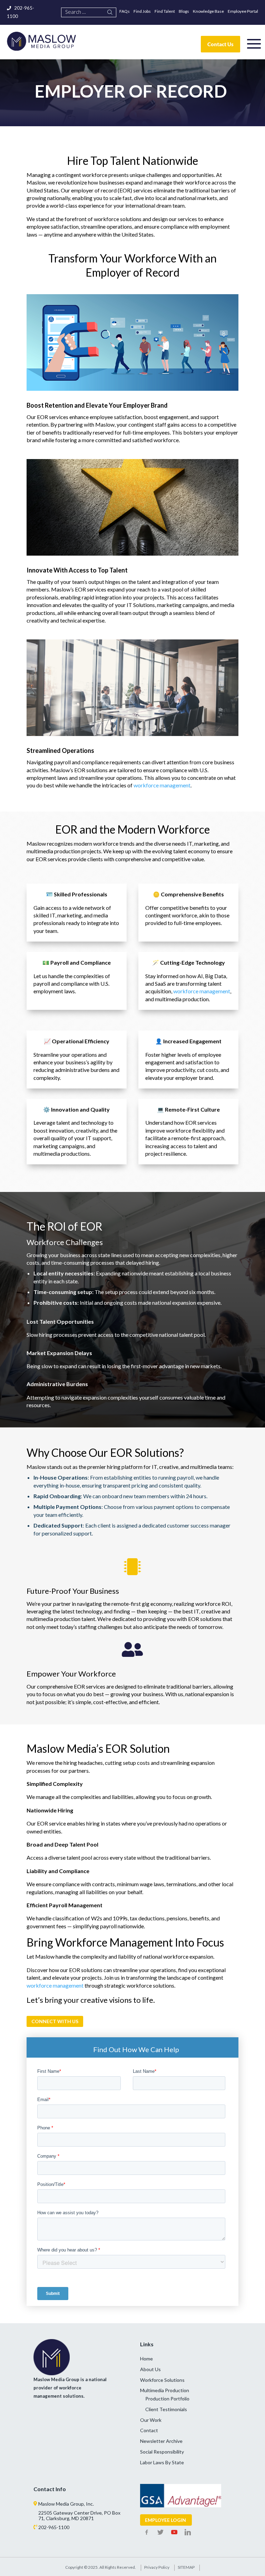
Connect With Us (55, 2021)
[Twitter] (160, 2533)
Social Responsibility (162, 2452)
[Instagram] (188, 2533)
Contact (149, 2430)
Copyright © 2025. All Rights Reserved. (101, 2567)
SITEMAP (186, 2567)
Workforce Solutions (162, 2380)
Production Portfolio (167, 2399)
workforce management (162, 785)
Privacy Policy (157, 2567)
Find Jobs (142, 11)
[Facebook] (147, 2533)
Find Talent (165, 11)
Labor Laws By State (162, 2462)
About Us (150, 2369)
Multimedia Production (165, 2390)
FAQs (125, 11)
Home (146, 2359)
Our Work (151, 2420)
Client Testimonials (166, 2409)
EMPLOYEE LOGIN (165, 2520)
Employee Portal (243, 11)
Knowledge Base (208, 11)
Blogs (184, 11)
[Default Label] (174, 2533)
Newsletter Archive (161, 2441)
